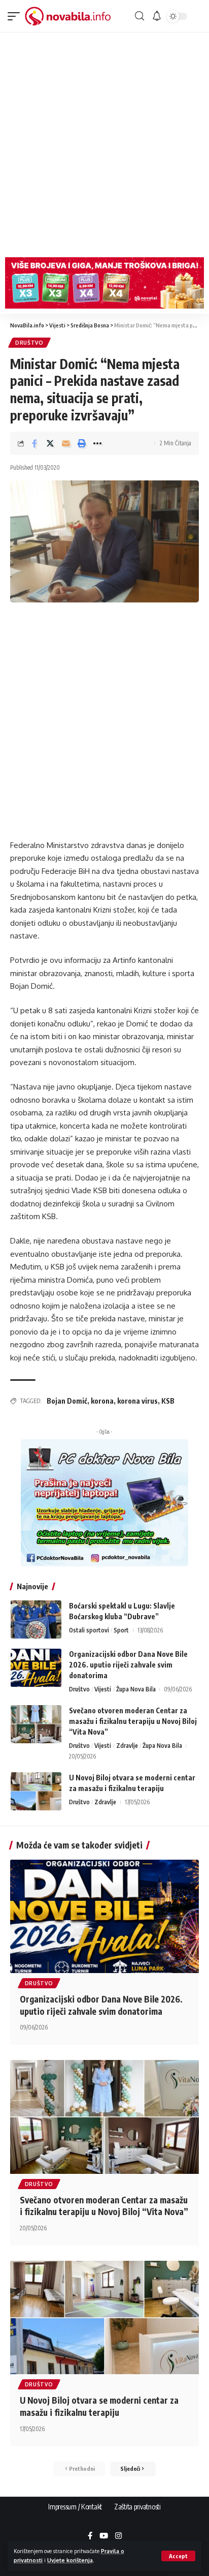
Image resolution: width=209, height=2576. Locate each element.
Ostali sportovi (89, 1630)
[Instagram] (118, 2536)
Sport (121, 1630)
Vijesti (103, 1689)
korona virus (137, 1401)
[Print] (82, 443)
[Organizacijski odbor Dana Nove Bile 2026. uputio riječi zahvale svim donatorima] (36, 1668)
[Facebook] (90, 2536)
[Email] (66, 443)
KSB (168, 1401)
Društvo (29, 343)
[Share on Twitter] (50, 443)
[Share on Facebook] (34, 443)
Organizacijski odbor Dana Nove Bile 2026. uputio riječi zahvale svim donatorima (128, 1665)
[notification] (157, 16)
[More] (97, 443)
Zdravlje (127, 1746)
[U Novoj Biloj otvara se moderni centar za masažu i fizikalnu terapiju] (36, 1791)
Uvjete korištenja (70, 2560)
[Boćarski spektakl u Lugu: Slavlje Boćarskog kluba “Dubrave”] (36, 1619)
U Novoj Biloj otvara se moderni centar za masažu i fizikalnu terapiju (99, 2406)
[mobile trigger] (16, 16)
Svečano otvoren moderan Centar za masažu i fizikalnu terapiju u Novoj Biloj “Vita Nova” (133, 1721)
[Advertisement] (104, 142)
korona (102, 1401)
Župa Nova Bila (136, 1689)
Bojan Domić (67, 1401)
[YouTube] (104, 2536)
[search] (140, 16)
